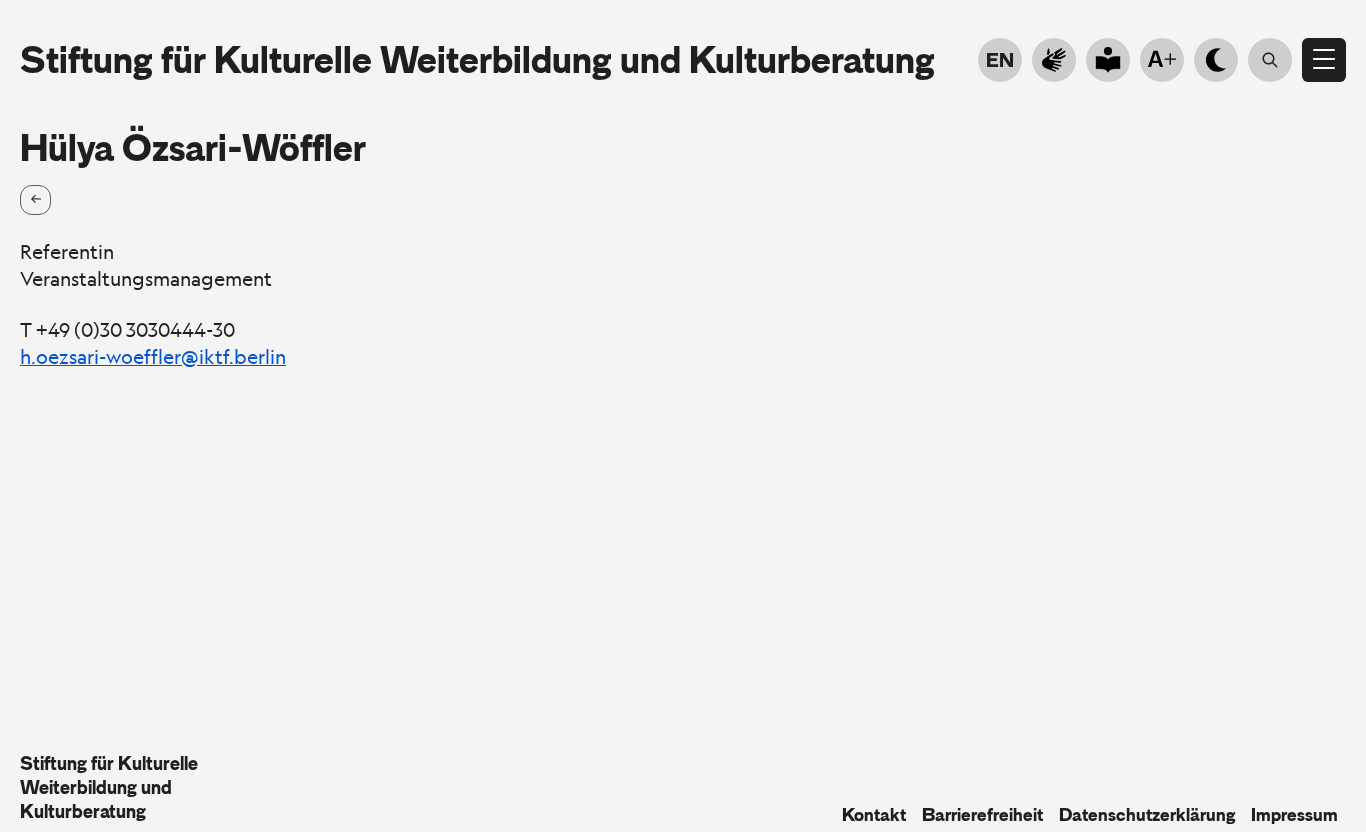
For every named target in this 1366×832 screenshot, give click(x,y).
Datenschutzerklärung (1147, 815)
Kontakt (874, 815)
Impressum (1294, 815)
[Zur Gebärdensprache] (1054, 60)
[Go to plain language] (1108, 60)
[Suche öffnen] (1270, 60)
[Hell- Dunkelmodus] (1216, 60)
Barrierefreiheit (982, 815)
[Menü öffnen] (1324, 60)
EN (1000, 60)
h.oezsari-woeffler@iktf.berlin (153, 357)
